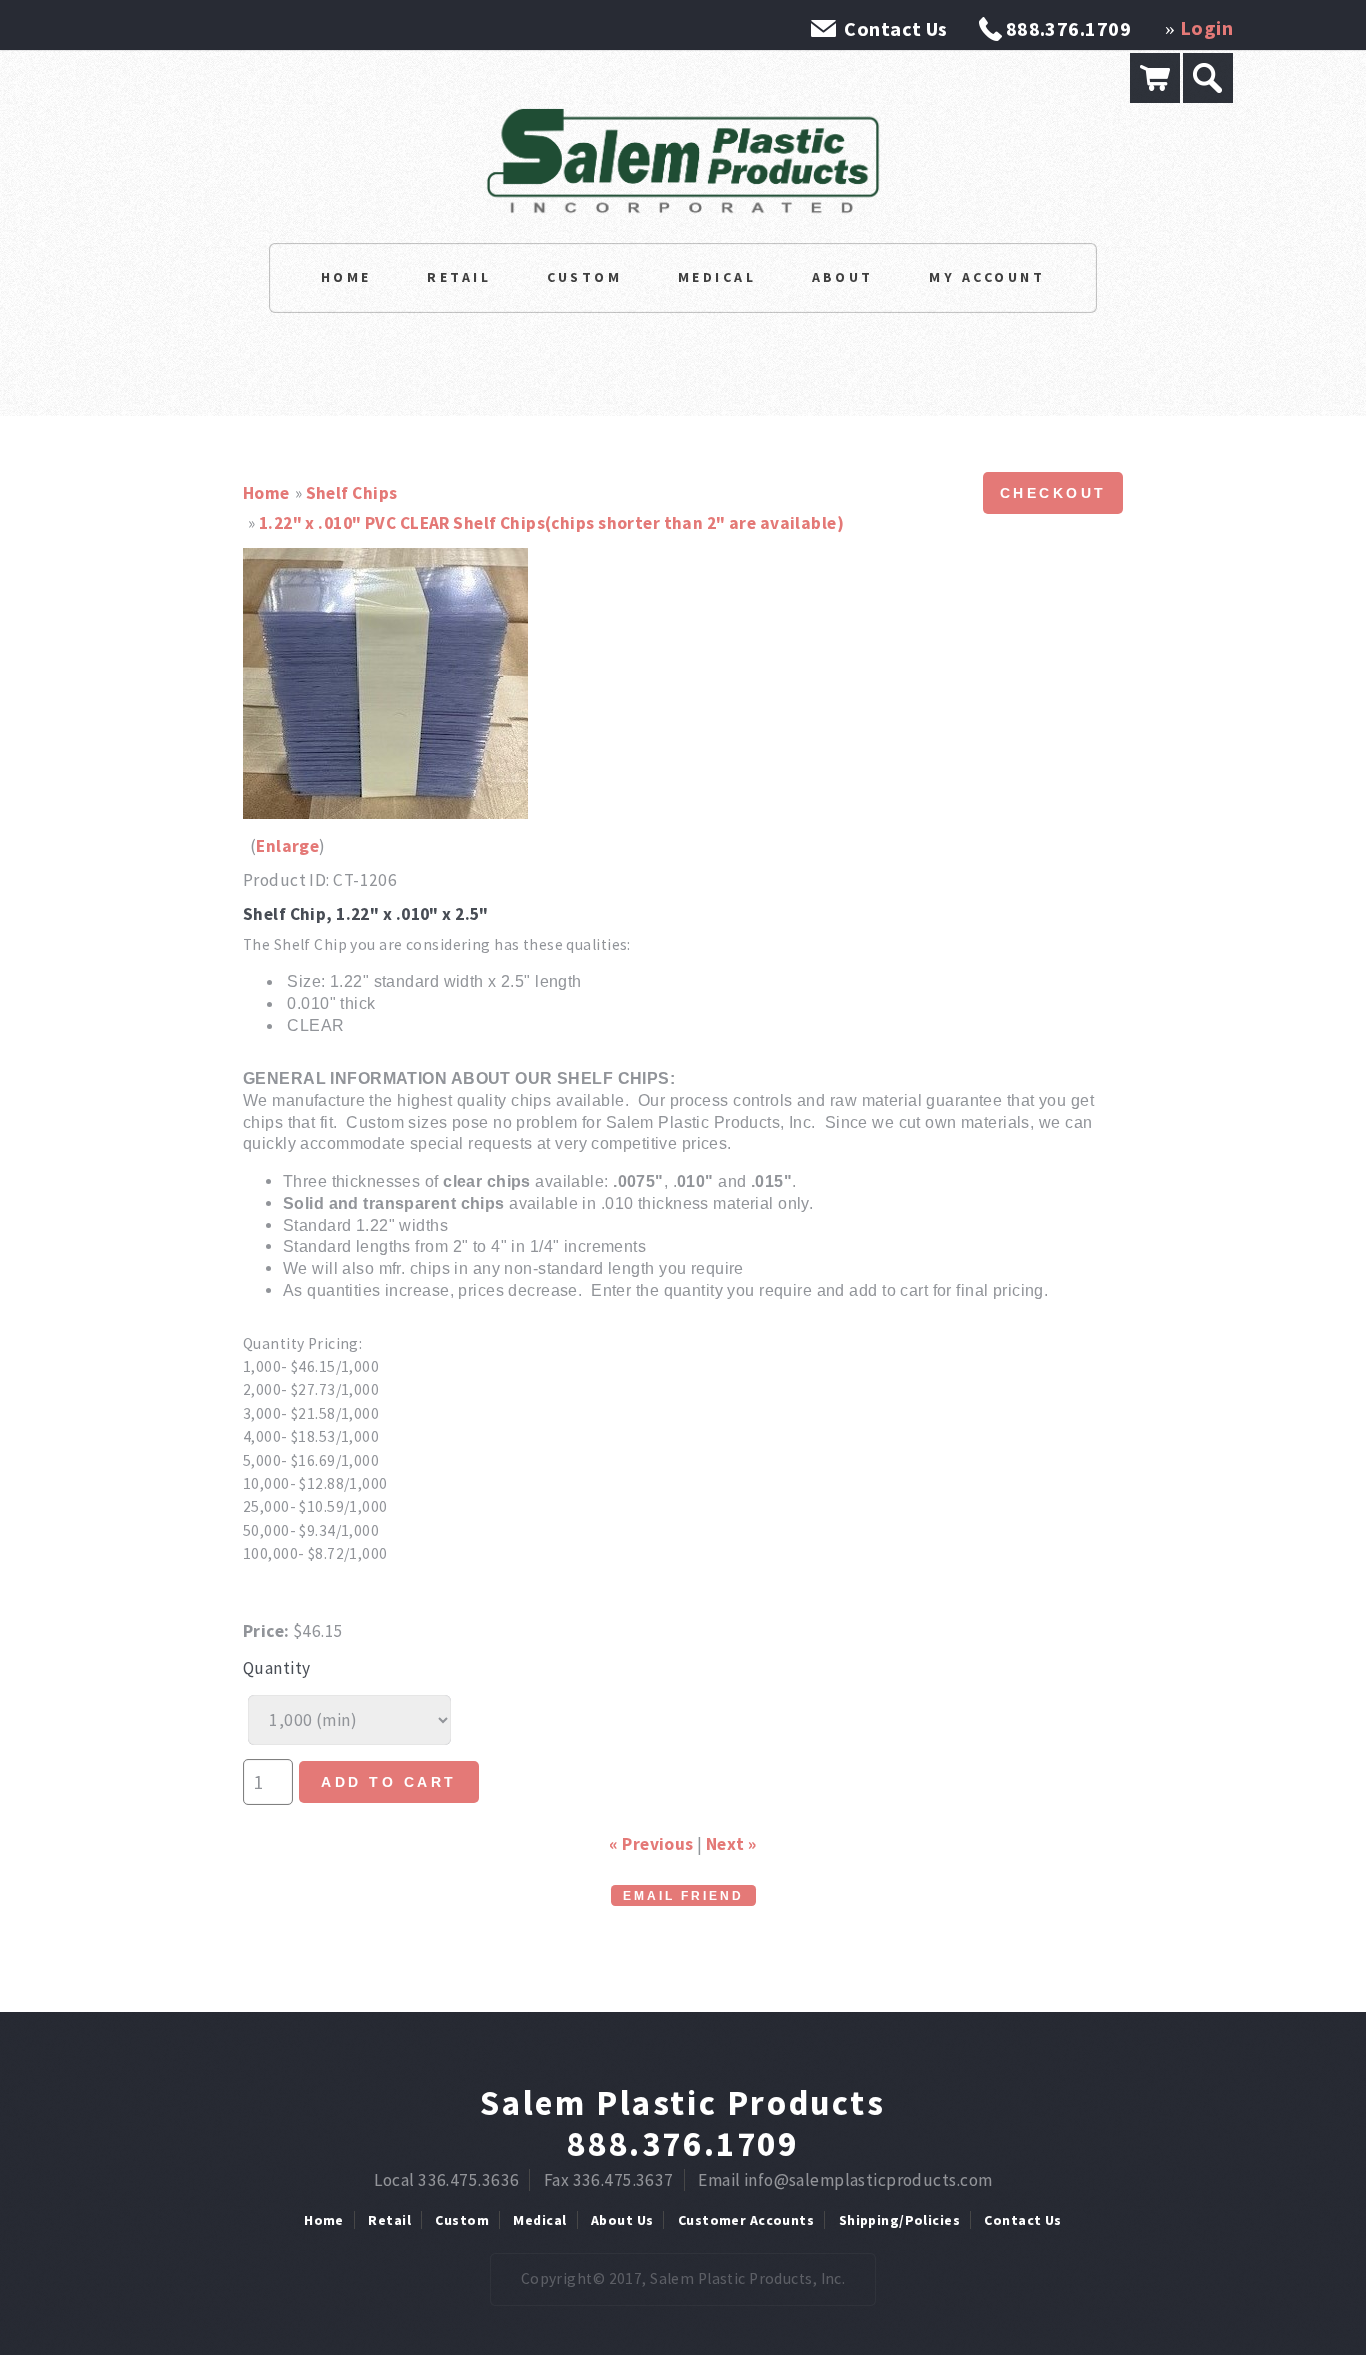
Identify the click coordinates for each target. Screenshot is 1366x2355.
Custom (585, 277)
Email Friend (683, 1896)
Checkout (1053, 493)
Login (1206, 27)
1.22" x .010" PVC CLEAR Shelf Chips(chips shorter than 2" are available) (551, 523)
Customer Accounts (746, 2220)
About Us (622, 2220)
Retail (459, 277)
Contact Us (895, 28)
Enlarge (287, 846)
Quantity (276, 1668)
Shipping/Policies (899, 2220)
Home (346, 277)
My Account (987, 277)
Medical (717, 277)
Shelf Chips (352, 493)
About (843, 277)
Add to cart (389, 1782)
